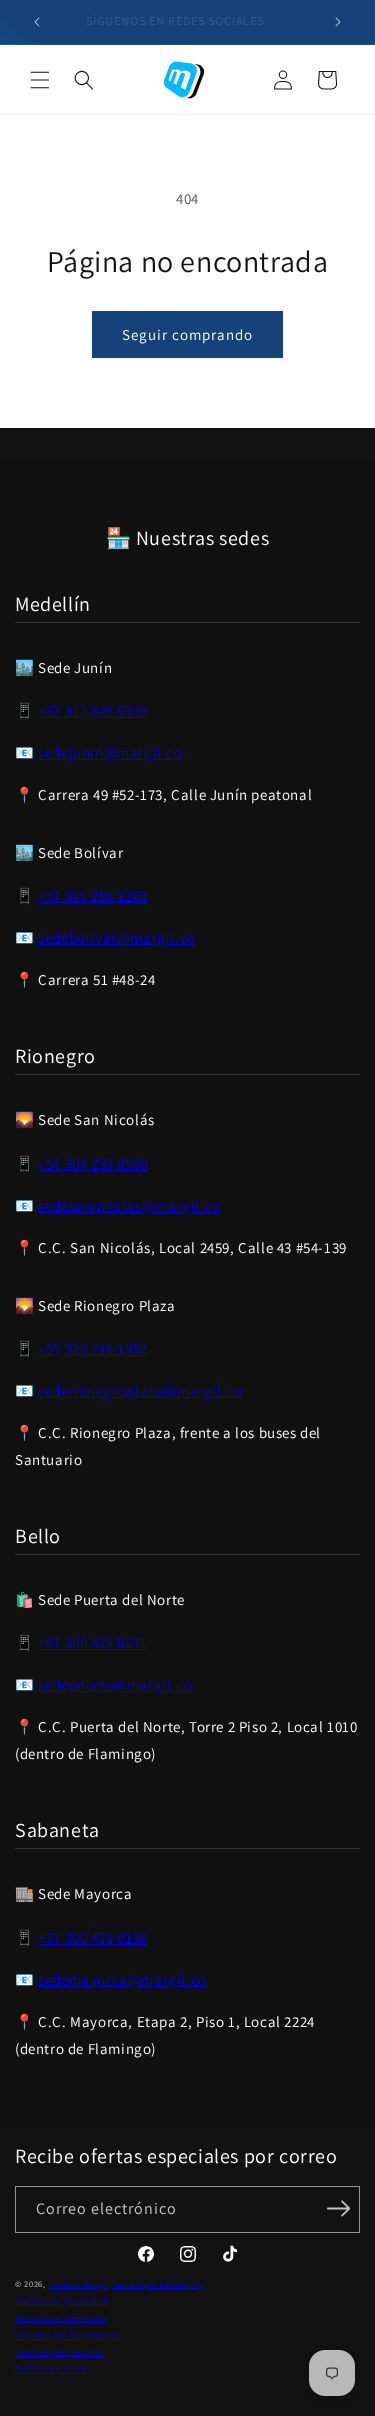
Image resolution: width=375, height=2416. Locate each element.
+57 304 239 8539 (93, 1163)
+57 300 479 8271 (93, 1642)
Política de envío (51, 2368)
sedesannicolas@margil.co (129, 1205)
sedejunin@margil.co (110, 752)
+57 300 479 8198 (93, 1937)
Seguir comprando (187, 334)
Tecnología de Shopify (157, 2283)
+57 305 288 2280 (93, 895)
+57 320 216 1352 (93, 1348)
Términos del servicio (59, 2351)
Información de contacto (68, 2334)
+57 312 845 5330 (93, 710)
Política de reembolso (61, 2317)
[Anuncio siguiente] (338, 22)
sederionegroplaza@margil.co (140, 1390)
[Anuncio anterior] (37, 22)
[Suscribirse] (338, 2208)
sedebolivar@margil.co (117, 937)
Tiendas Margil (79, 2283)
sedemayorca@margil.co (122, 1979)
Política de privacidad (61, 2300)
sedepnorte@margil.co (115, 1684)
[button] (40, 80)
